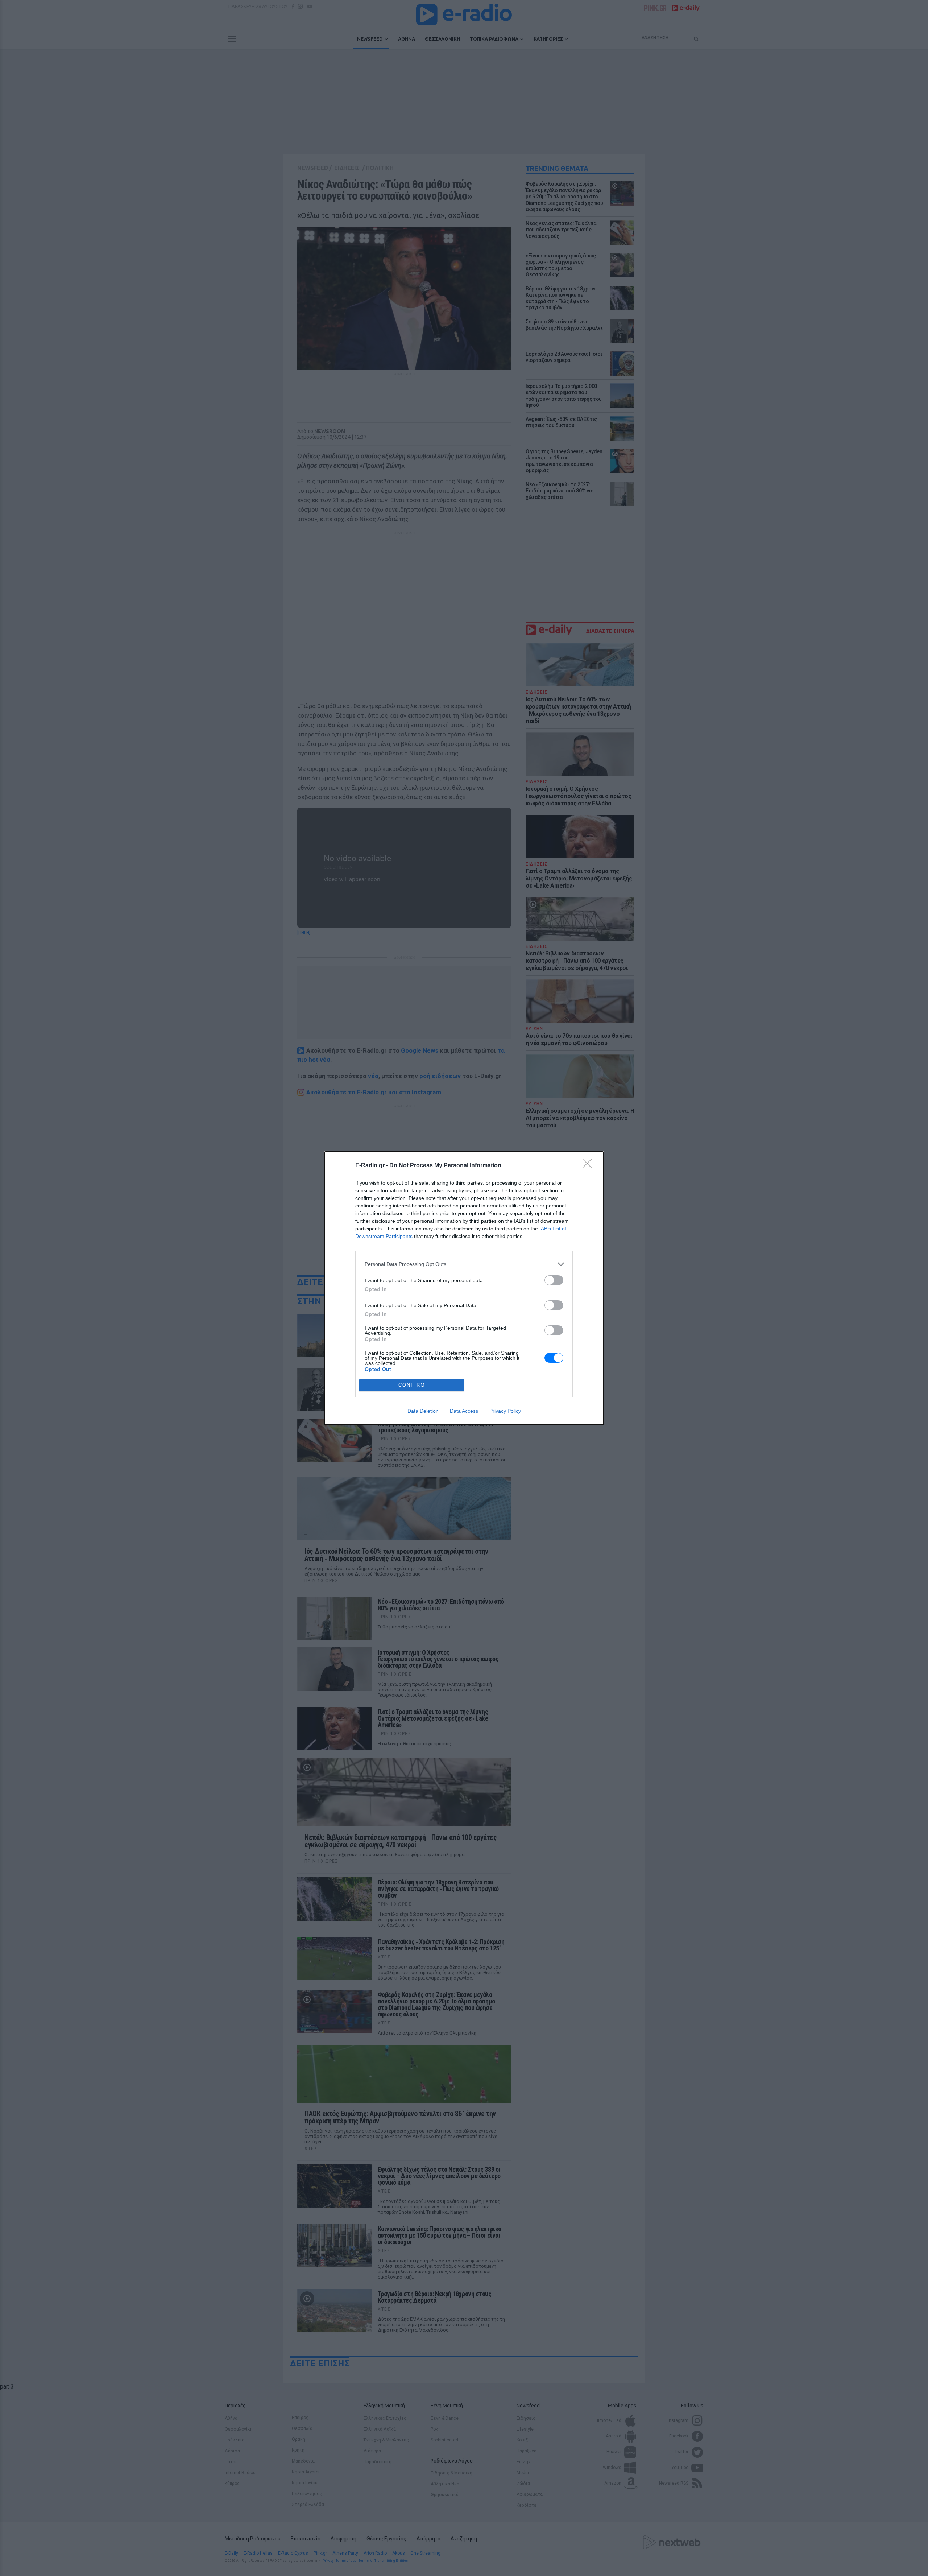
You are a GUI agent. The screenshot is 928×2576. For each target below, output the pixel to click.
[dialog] (464, 1288)
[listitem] (464, 1264)
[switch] (554, 1280)
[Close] (589, 1166)
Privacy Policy (505, 1411)
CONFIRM (412, 1385)
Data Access (464, 1411)
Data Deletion (423, 1411)
